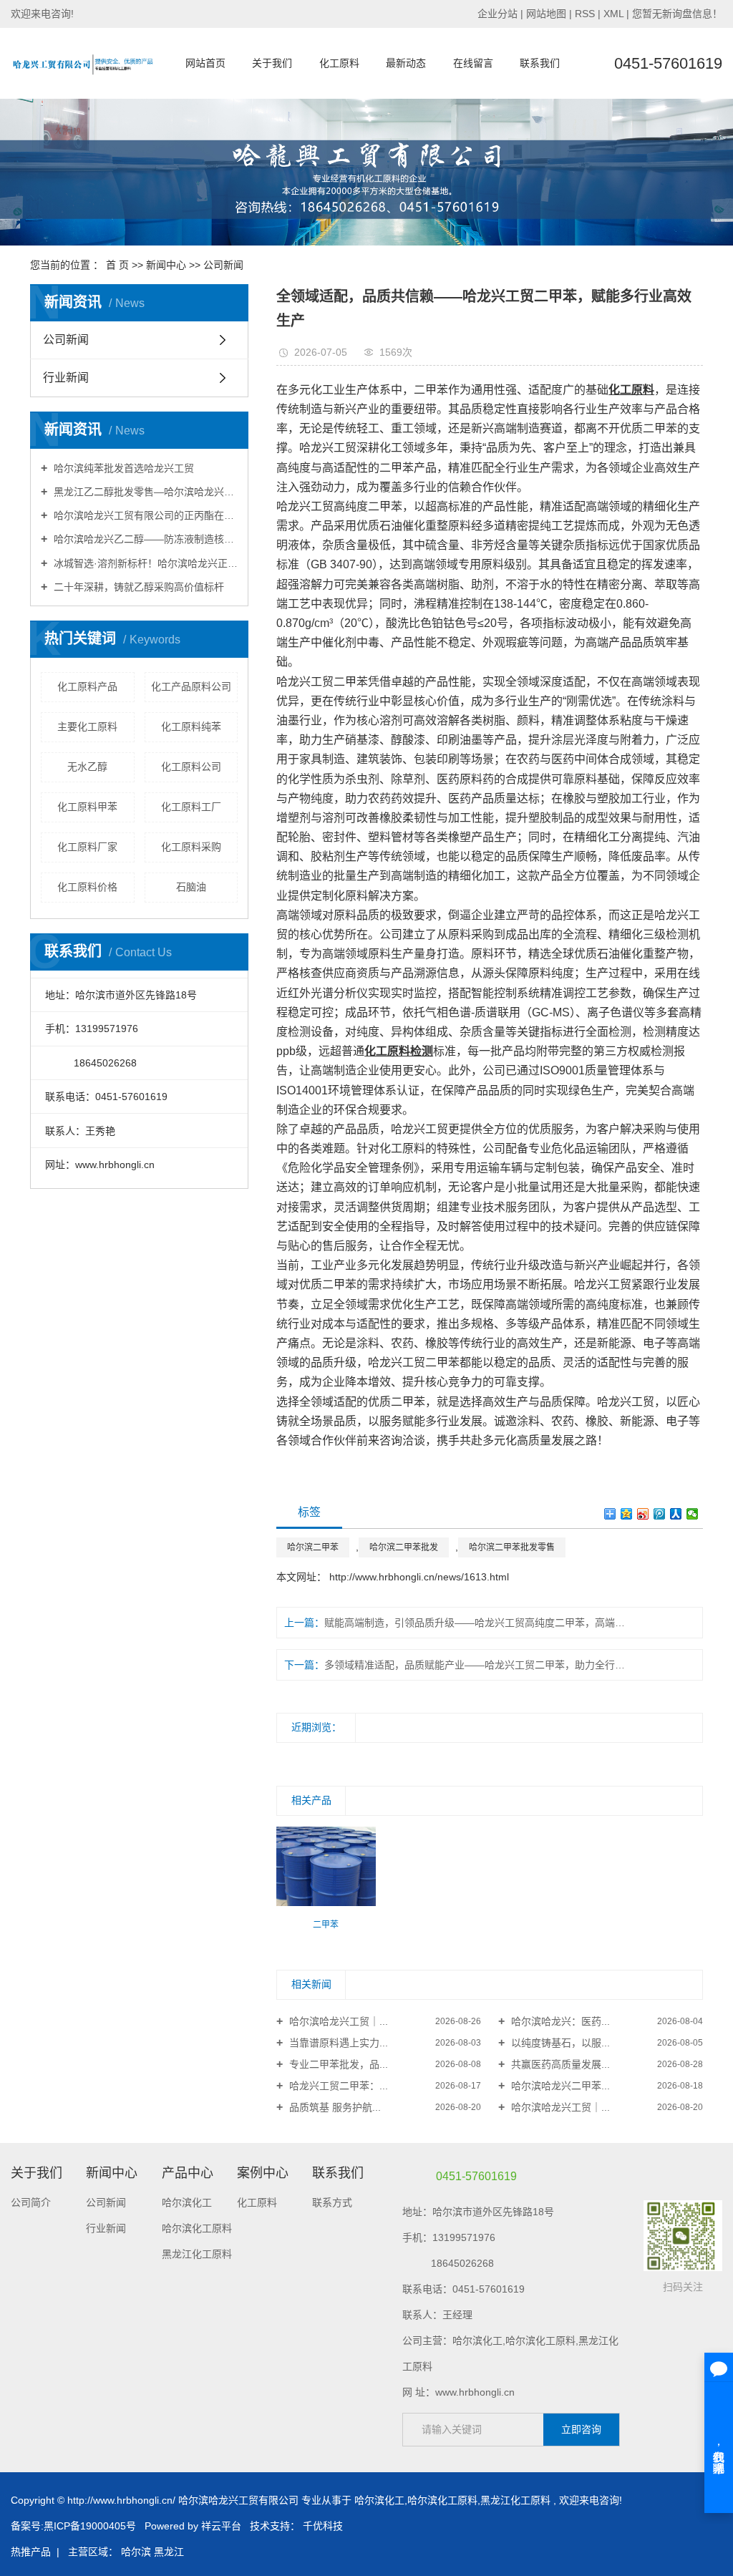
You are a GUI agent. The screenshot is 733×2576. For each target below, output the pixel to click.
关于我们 (272, 63)
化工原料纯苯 (191, 726)
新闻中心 (166, 265)
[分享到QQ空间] (627, 1514)
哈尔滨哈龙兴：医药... (559, 2021)
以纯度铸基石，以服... (559, 2043)
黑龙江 (169, 2552)
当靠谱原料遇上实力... (337, 2043)
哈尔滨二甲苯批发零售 (512, 1547)
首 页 (117, 265)
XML (613, 14)
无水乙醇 (87, 767)
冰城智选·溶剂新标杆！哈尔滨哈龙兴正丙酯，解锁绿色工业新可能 (144, 563)
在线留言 (473, 63)
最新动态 (406, 63)
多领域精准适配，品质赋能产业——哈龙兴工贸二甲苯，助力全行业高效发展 (478, 1665)
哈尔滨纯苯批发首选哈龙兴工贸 (122, 468)
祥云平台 (221, 2526)
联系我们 (540, 63)
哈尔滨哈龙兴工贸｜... (337, 2021)
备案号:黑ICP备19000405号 (73, 2526)
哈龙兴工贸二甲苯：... (337, 2086)
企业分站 (497, 14)
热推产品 (31, 2552)
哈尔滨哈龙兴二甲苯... (559, 2086)
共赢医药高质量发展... (559, 2064)
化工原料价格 (87, 887)
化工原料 (339, 63)
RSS (585, 14)
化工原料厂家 (87, 847)
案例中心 (263, 2173)
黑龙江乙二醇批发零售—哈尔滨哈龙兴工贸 (144, 492)
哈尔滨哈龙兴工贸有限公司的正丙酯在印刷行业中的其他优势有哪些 (144, 515)
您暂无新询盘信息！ (677, 14)
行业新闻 (66, 378)
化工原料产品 (87, 686)
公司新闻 (223, 265)
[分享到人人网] (676, 1514)
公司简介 (31, 2202)
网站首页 (205, 63)
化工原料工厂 (191, 807)
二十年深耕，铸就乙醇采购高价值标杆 (137, 587)
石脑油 (191, 887)
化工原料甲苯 (87, 807)
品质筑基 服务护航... (334, 2107)
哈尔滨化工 (187, 2202)
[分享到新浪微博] (643, 1514)
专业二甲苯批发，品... (337, 2064)
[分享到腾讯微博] (660, 1514)
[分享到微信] (693, 1514)
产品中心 (188, 2173)
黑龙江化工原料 (197, 2254)
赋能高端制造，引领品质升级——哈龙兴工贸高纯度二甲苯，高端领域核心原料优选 (478, 1623)
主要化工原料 (87, 726)
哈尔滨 (136, 2552)
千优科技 (323, 2526)
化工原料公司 (191, 767)
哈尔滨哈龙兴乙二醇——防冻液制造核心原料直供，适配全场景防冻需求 (144, 539)
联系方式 (332, 2202)
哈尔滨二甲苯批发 (404, 1547)
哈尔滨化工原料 (197, 2228)
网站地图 (548, 14)
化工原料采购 (191, 847)
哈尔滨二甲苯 (313, 1547)
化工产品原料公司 (191, 686)
